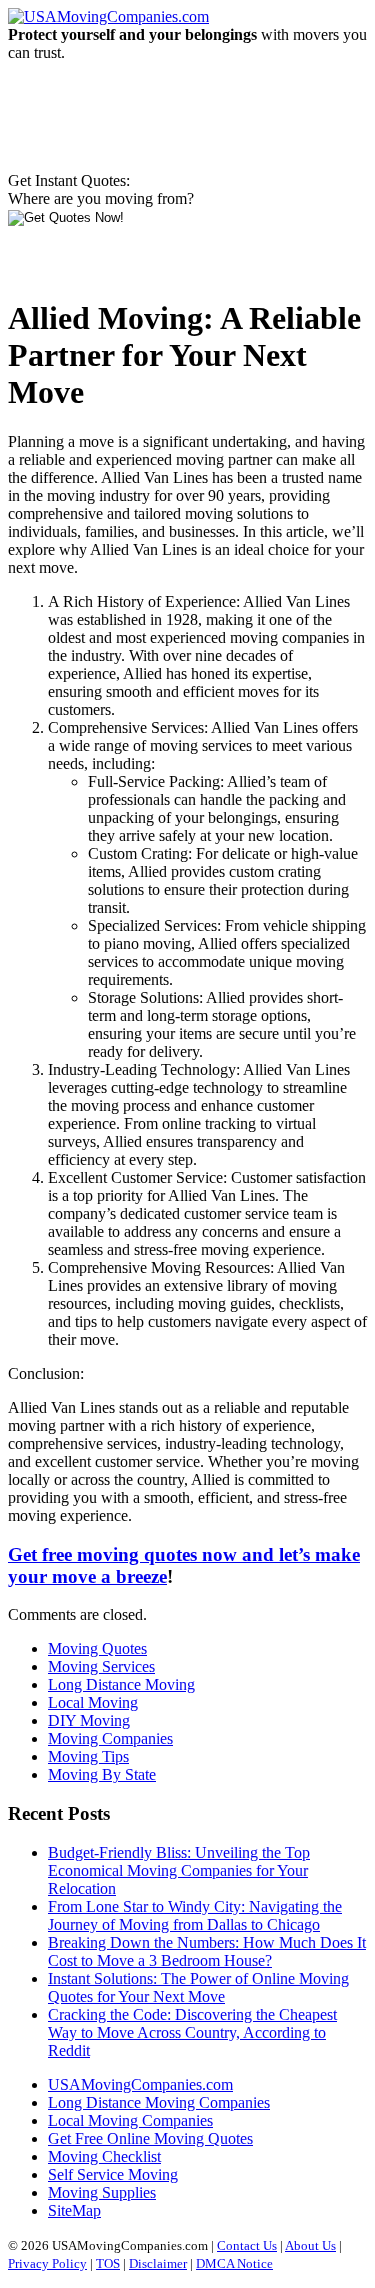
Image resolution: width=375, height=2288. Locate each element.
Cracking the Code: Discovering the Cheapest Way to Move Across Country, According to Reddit (192, 2032)
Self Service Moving (113, 2174)
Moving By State (102, 1774)
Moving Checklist (104, 2156)
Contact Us (247, 2245)
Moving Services (101, 1666)
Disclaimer (158, 2263)
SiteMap (74, 2210)
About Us (310, 2245)
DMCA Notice (234, 2263)
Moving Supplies (102, 2192)
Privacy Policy (47, 2263)
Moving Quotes (97, 1648)
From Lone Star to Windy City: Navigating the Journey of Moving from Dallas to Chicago (195, 1915)
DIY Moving (89, 1720)
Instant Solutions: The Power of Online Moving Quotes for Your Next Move (198, 1987)
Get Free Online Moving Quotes (150, 2138)
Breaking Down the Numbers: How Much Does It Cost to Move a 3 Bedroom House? (207, 1951)
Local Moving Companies (130, 2120)
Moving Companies (110, 1738)
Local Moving (93, 1702)
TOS (108, 2263)
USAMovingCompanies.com (140, 2084)
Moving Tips (88, 1756)
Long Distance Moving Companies (159, 2102)
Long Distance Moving (121, 1684)
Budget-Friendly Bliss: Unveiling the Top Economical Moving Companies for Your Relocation (179, 1870)
